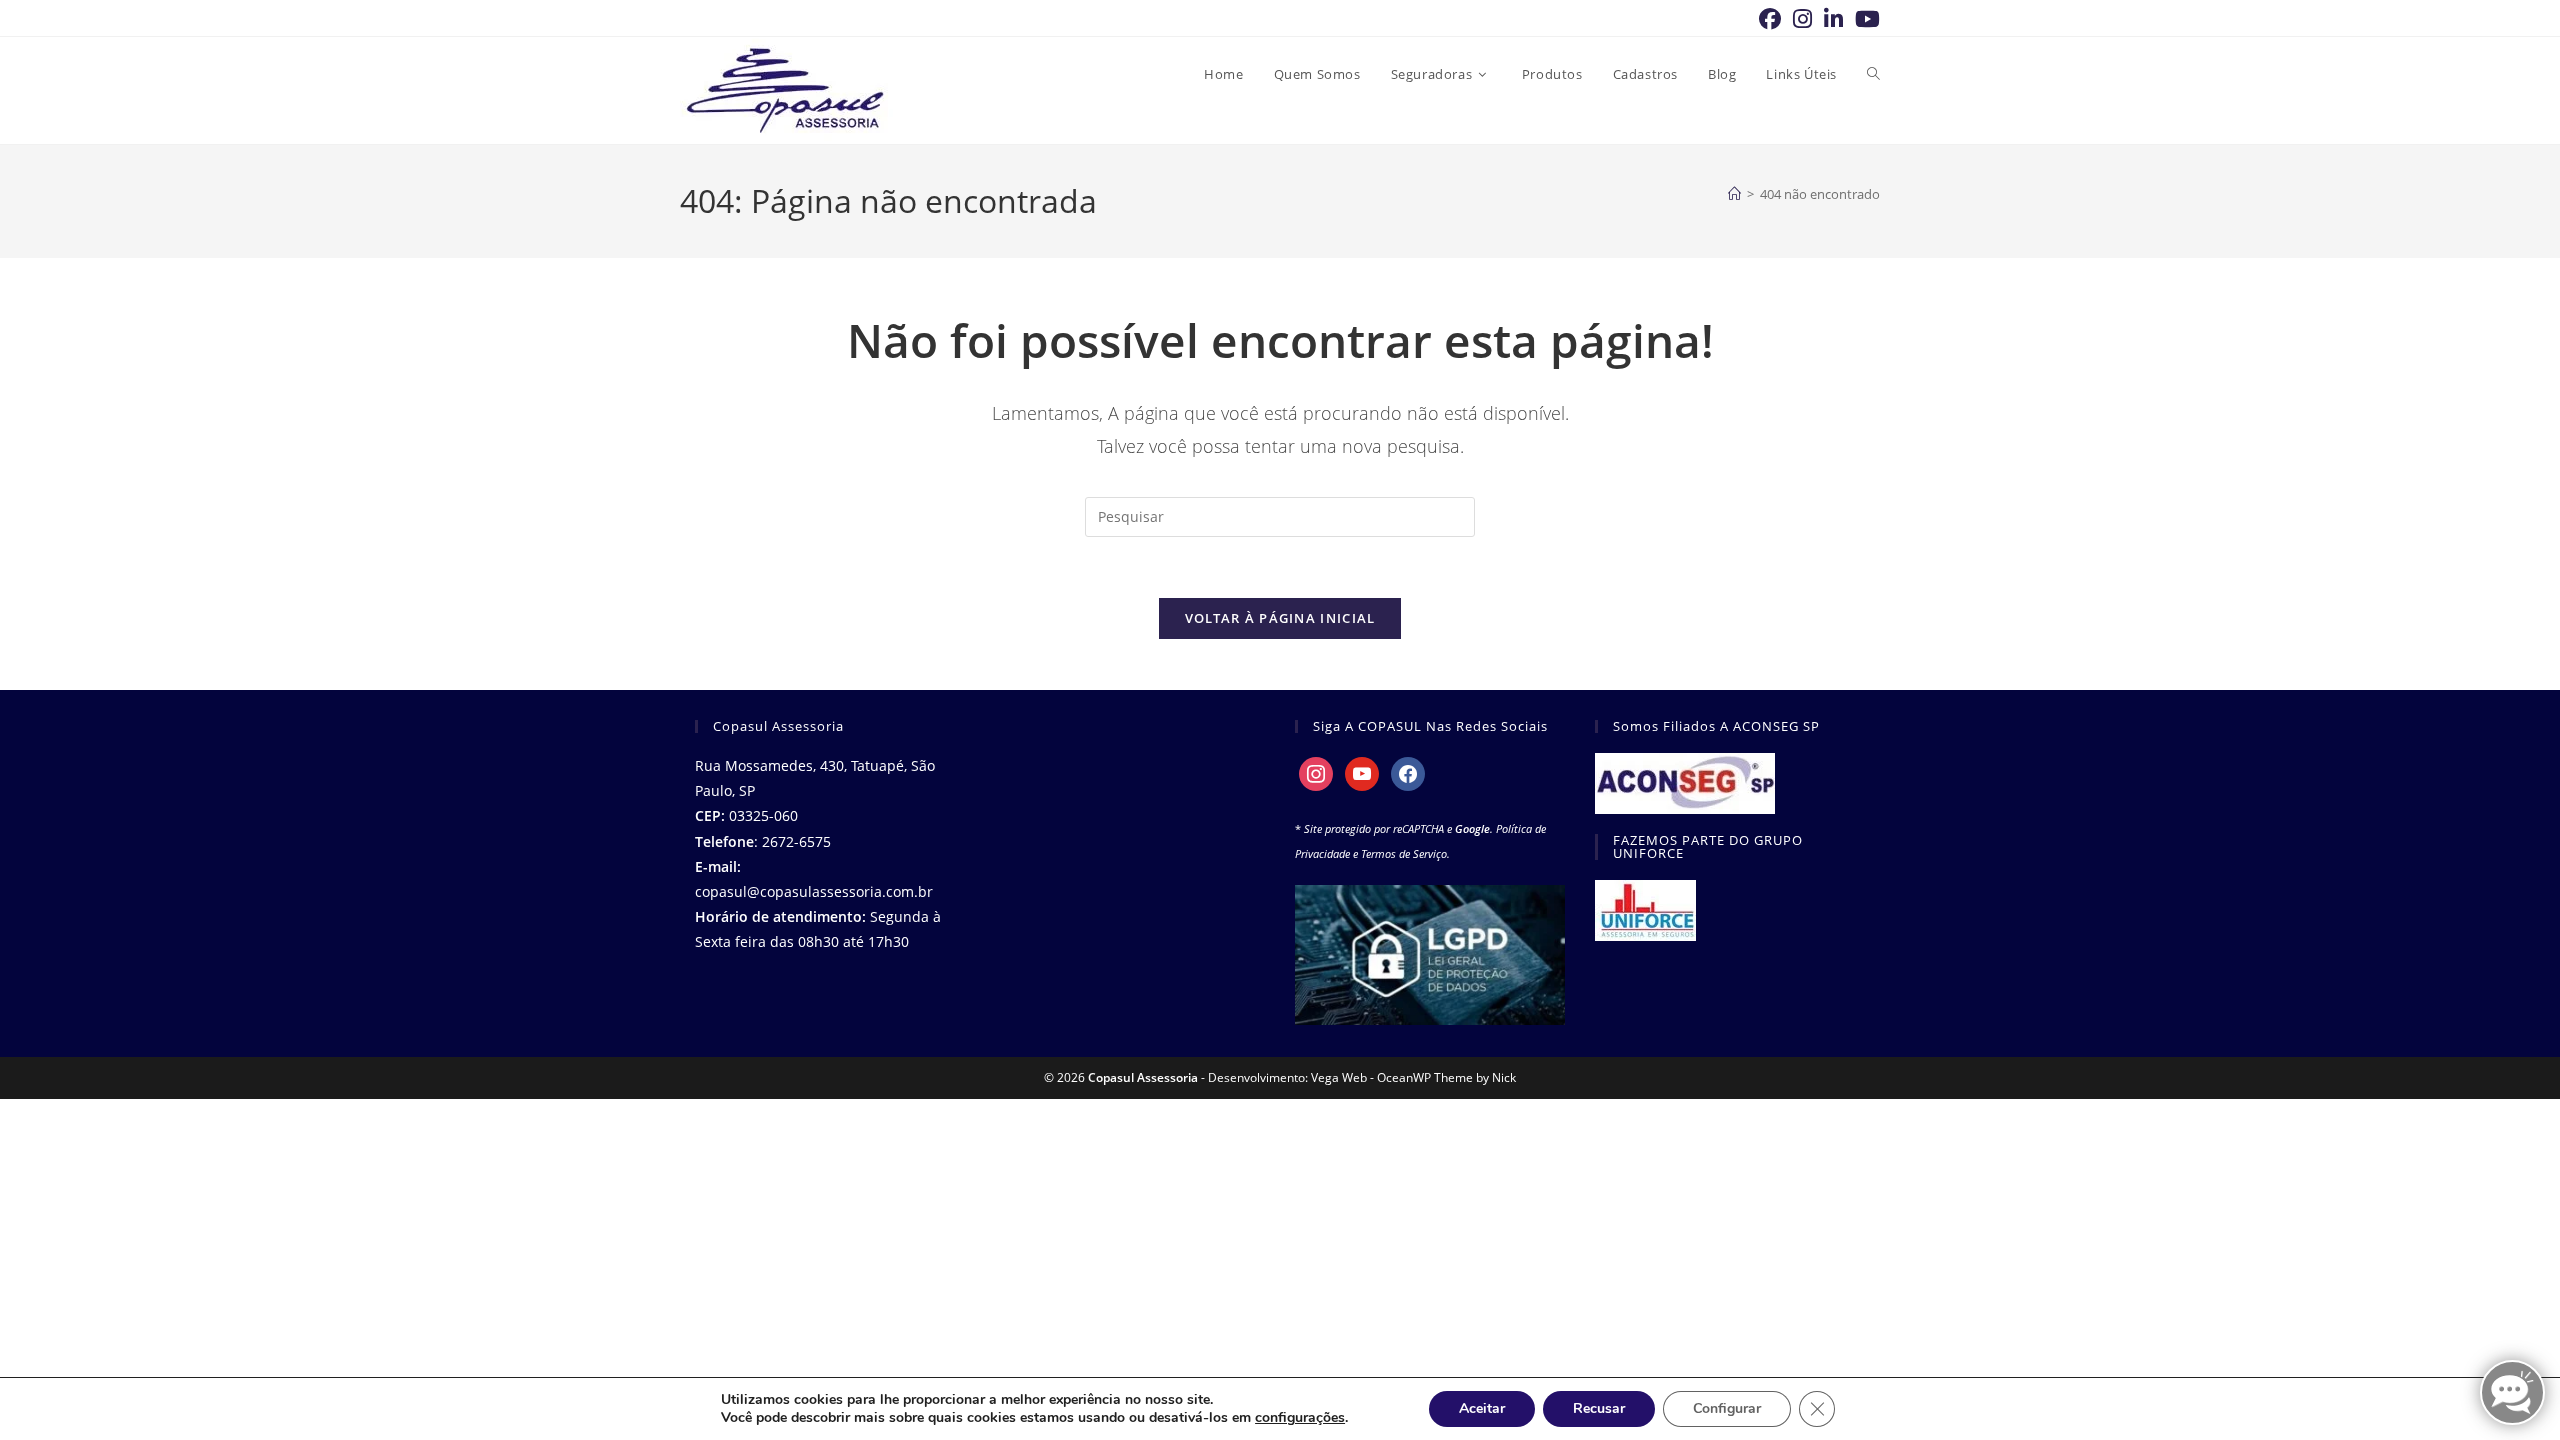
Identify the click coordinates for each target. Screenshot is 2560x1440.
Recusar (1599, 1408)
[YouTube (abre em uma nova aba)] (1864, 19)
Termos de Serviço (1404, 853)
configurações (1300, 1418)
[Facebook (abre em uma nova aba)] (1770, 19)
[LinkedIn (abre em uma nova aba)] (1833, 19)
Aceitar (1482, 1408)
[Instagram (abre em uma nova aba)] (1802, 19)
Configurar (1727, 1408)
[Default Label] (1362, 772)
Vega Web (1339, 1077)
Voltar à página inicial (1280, 618)
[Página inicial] (1734, 194)
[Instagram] (1316, 772)
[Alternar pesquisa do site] (1873, 74)
